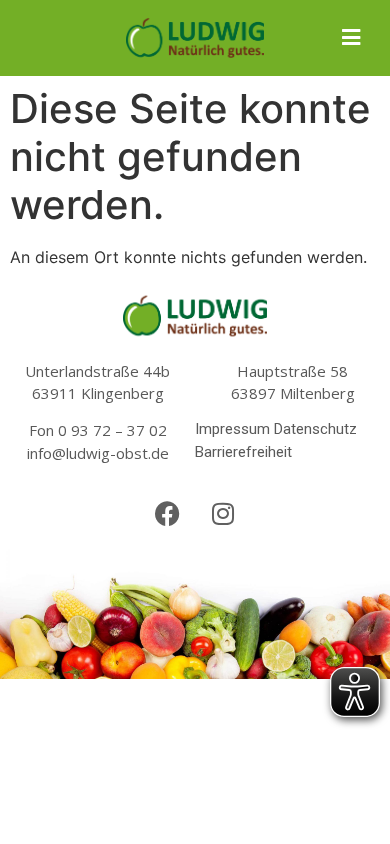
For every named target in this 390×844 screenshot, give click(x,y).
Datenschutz (315, 429)
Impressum (232, 429)
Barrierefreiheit (243, 452)
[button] (351, 38)
